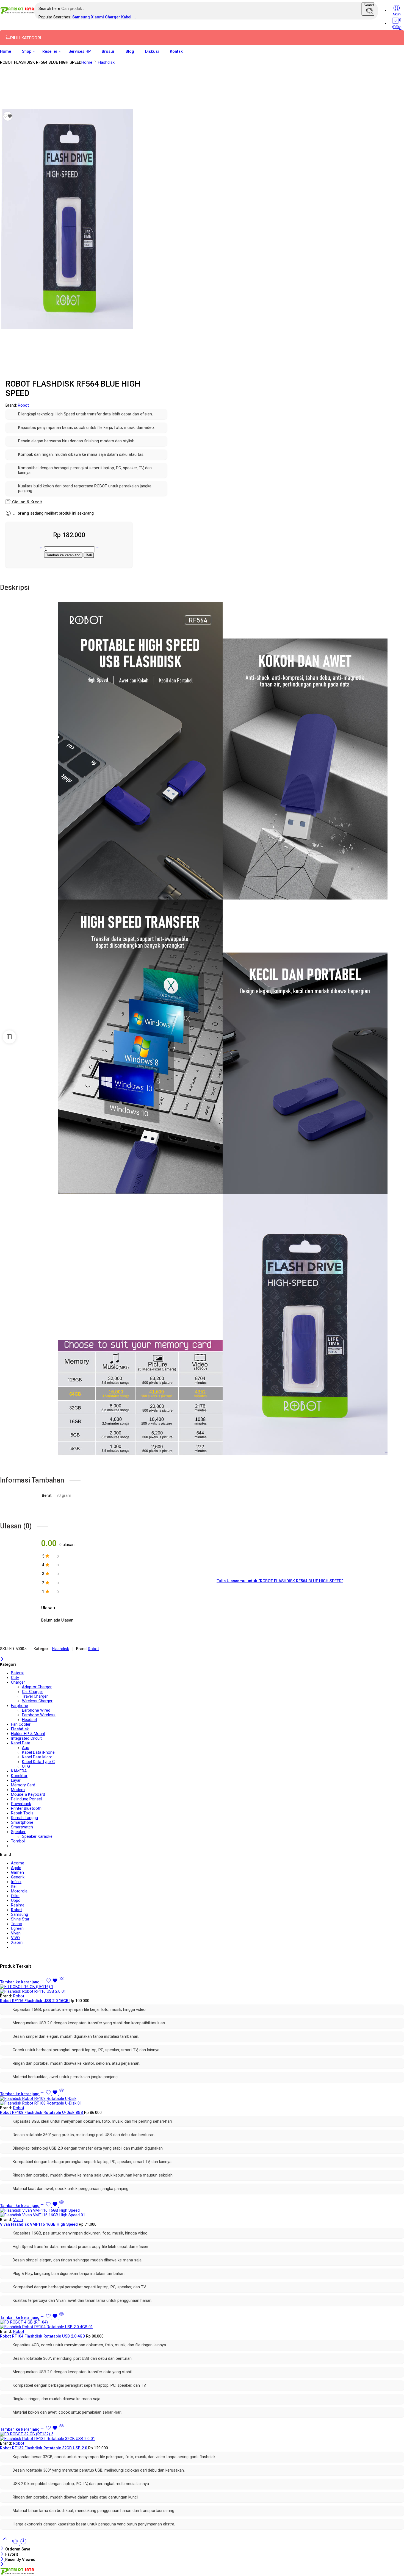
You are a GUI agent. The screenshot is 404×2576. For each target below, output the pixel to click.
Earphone (20, 1706)
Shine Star (20, 1919)
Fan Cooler (21, 1724)
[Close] (2, 1660)
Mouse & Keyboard (28, 1794)
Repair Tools (22, 1813)
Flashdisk (106, 63)
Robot (23, 405)
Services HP (80, 52)
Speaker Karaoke (37, 1837)
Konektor (19, 1776)
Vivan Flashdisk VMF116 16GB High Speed (39, 2224)
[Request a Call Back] (16, 2544)
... (134, 17)
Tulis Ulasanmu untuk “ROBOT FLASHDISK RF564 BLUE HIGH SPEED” (280, 1581)
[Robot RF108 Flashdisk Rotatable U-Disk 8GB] (202, 2101)
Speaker (18, 1832)
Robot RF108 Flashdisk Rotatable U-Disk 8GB (42, 2113)
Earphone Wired (36, 1710)
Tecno (17, 1924)
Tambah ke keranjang (63, 555)
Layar (16, 1780)
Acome (18, 1863)
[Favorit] (8, 116)
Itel (14, 1887)
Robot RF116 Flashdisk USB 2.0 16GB (35, 2001)
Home (5, 52)
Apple (16, 1868)
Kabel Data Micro (37, 1757)
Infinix (16, 1882)
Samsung (82, 17)
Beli (89, 555)
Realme (18, 1905)
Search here (50, 9)
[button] (22, 1982)
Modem (18, 1790)
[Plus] (41, 549)
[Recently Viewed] (23, 2544)
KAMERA (19, 1771)
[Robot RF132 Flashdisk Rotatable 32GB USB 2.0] (202, 2436)
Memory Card (23, 1785)
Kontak (176, 52)
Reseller (50, 52)
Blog (130, 52)
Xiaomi (98, 17)
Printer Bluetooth (26, 1809)
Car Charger (33, 1692)
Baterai (17, 1673)
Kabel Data (21, 1743)
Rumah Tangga (24, 1818)
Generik (18, 1877)
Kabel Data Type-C (38, 1762)
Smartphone (22, 1823)
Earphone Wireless (39, 1715)
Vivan (16, 1933)
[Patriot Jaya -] (17, 13)
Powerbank (21, 1804)
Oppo (16, 1901)
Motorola (19, 1891)
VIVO (15, 1938)
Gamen (17, 1873)
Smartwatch (22, 1827)
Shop (27, 52)
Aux (25, 1748)
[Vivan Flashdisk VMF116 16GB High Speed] (202, 2213)
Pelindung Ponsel (26, 1799)
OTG (26, 1766)
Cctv (15, 1678)
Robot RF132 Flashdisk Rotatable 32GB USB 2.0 (44, 2448)
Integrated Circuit (26, 1738)
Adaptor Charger (37, 1687)
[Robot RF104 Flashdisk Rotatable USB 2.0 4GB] (202, 2325)
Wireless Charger (37, 1701)
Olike (15, 1896)
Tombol (18, 1841)
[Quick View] (62, 1982)
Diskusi (152, 52)
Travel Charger (35, 1696)
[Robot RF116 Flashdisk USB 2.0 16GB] (202, 1989)
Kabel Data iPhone (38, 1752)
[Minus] (97, 549)
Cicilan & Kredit (27, 502)
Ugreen (17, 1929)
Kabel (127, 17)
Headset (30, 1720)
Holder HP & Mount (28, 1734)
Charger (113, 17)
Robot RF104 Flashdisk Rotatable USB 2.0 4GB (43, 2336)
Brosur (108, 52)
